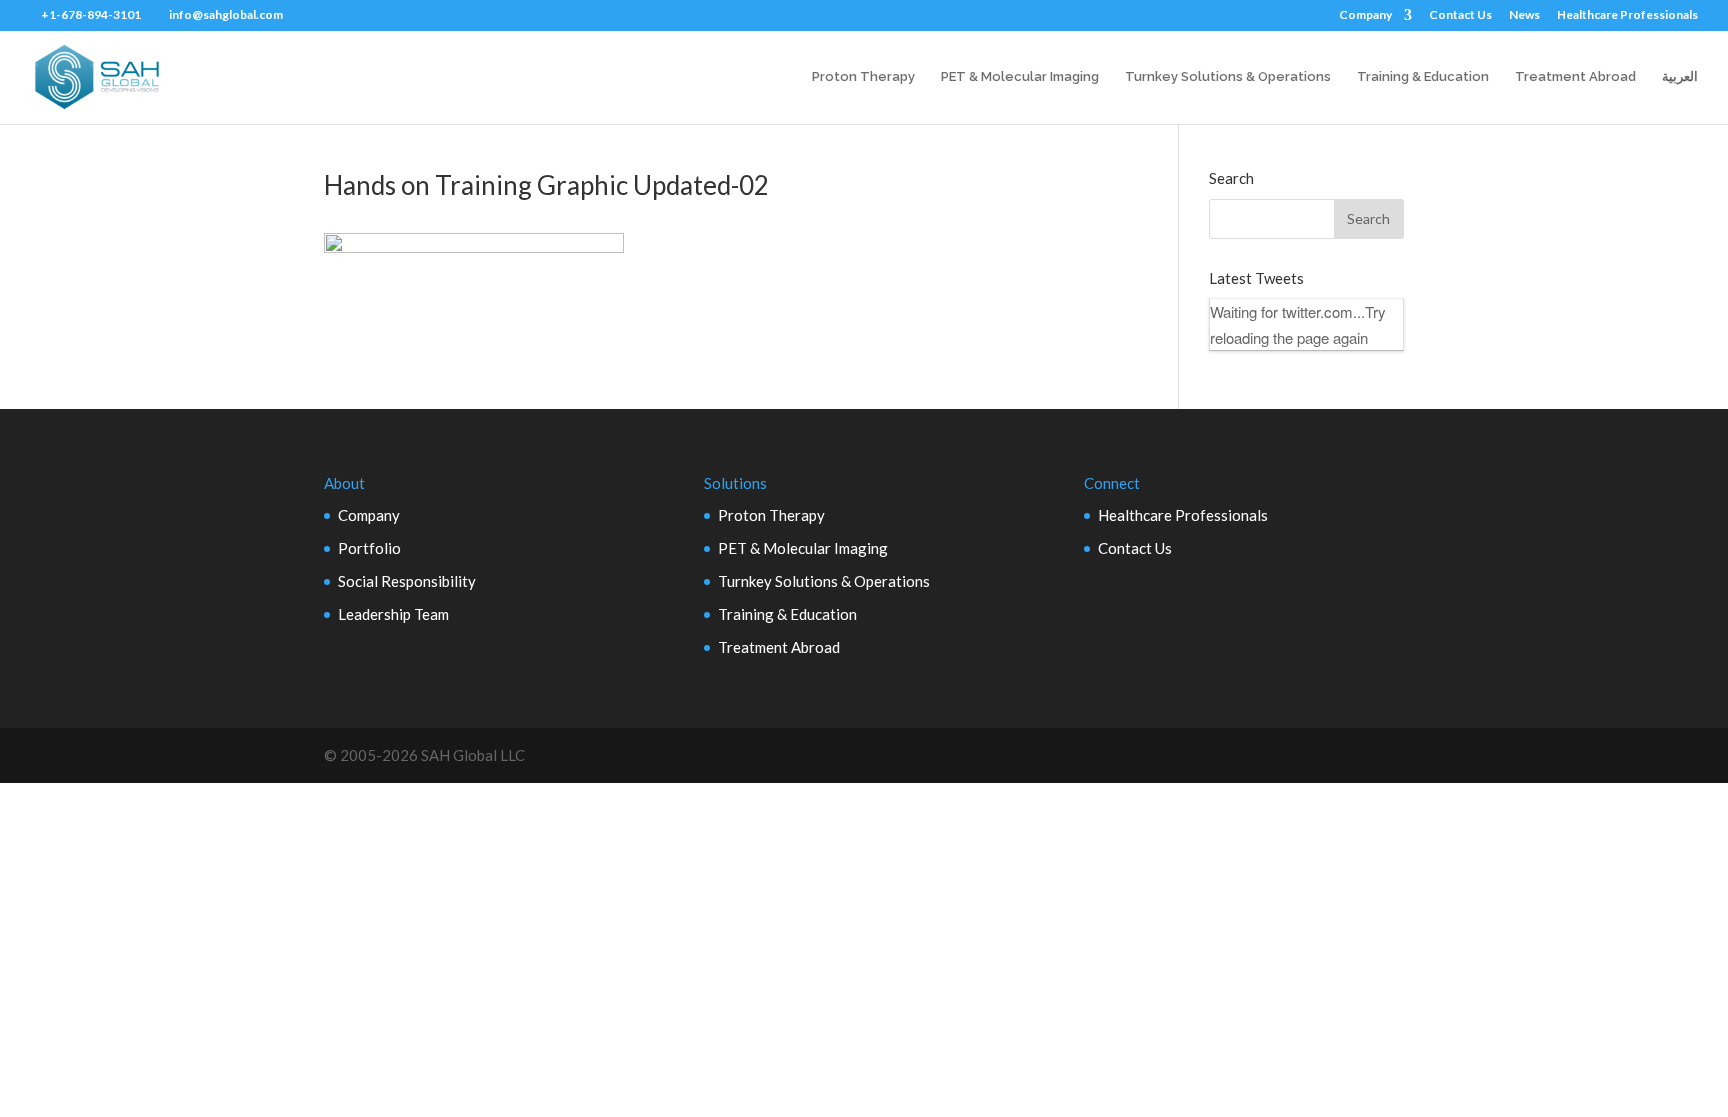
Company (1365, 15)
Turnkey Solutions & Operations (1228, 77)
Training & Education (1423, 77)
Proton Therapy (863, 77)
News (1524, 15)
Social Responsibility (407, 581)
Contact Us (1460, 15)
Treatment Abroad (1575, 77)
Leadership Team (393, 614)
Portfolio (369, 548)
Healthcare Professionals (1627, 15)
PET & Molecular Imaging (1020, 77)
